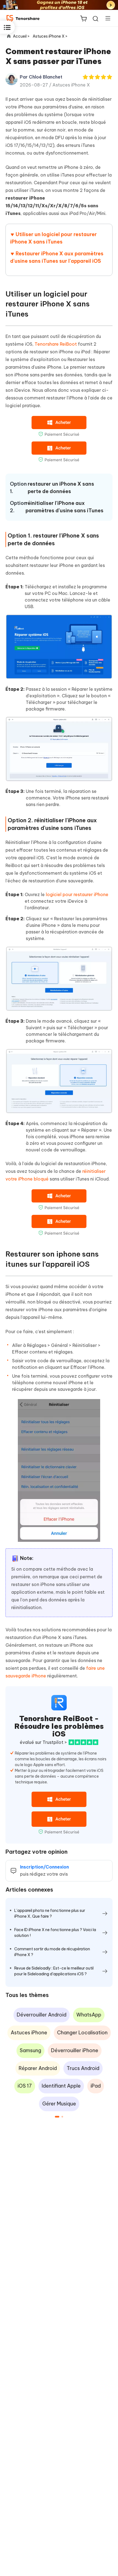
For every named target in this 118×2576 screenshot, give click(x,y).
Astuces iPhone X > (50, 36)
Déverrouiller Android (42, 2015)
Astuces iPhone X (71, 85)
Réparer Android (38, 2068)
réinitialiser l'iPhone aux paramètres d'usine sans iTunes (64, 507)
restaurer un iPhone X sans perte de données (61, 488)
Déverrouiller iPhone (75, 2050)
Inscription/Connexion (44, 1867)
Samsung (30, 2050)
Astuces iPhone (29, 2033)
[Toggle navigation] (106, 18)
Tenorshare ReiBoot (56, 344)
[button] (57, 2117)
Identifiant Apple (61, 2086)
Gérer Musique (59, 2104)
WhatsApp (89, 2015)
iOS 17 (25, 2086)
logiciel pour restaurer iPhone (77, 894)
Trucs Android (83, 2068)
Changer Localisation (82, 2033)
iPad (96, 2086)
